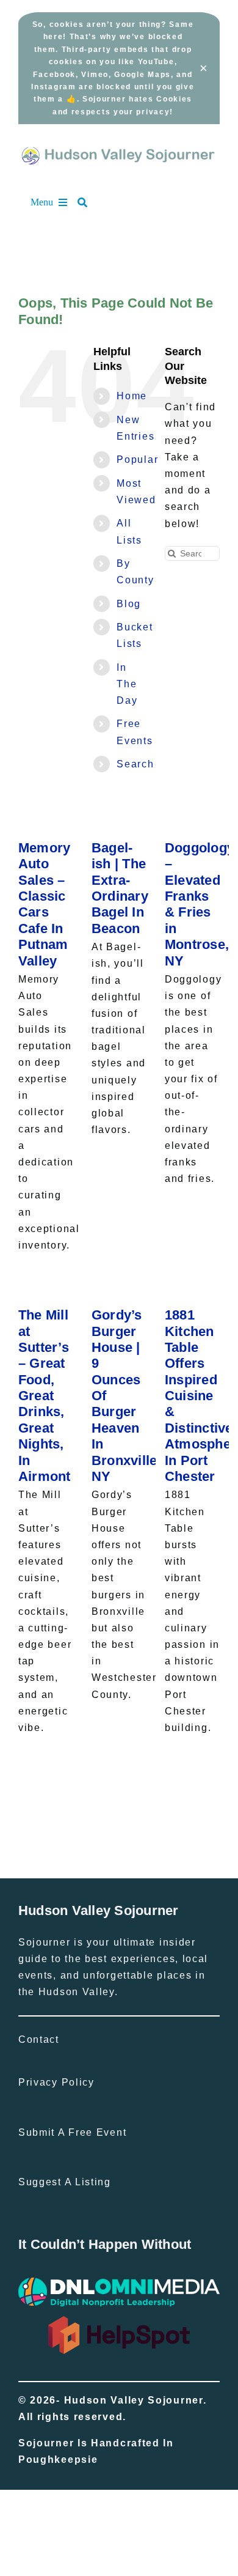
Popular (137, 459)
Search (135, 764)
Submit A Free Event (72, 2132)
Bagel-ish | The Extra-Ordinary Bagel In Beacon (120, 888)
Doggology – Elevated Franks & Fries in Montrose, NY (200, 904)
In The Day (127, 684)
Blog (129, 604)
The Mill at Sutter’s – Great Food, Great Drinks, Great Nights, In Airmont (45, 1396)
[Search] (88, 202)
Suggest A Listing (65, 2182)
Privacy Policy (56, 2082)
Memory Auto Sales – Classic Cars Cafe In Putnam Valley (45, 904)
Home (132, 396)
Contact (39, 2039)
